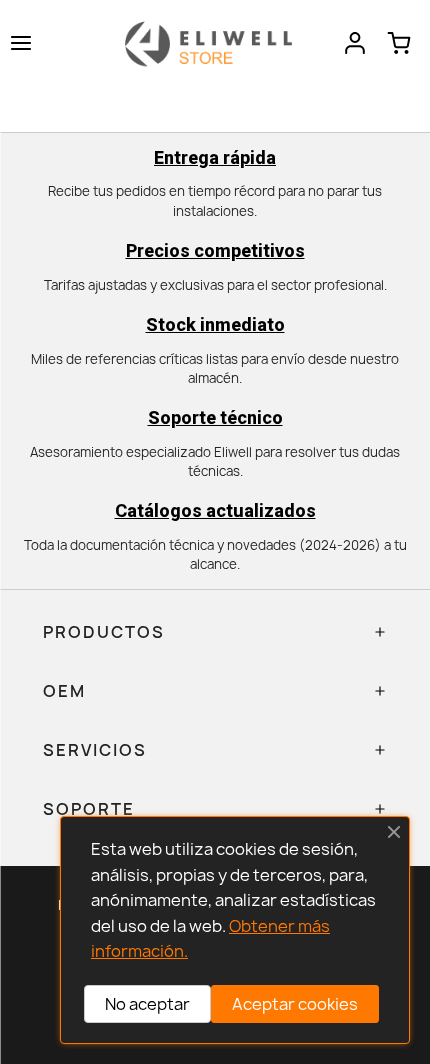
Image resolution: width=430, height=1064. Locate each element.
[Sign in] (355, 43)
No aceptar (147, 1004)
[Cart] (399, 43)
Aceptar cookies (295, 1004)
